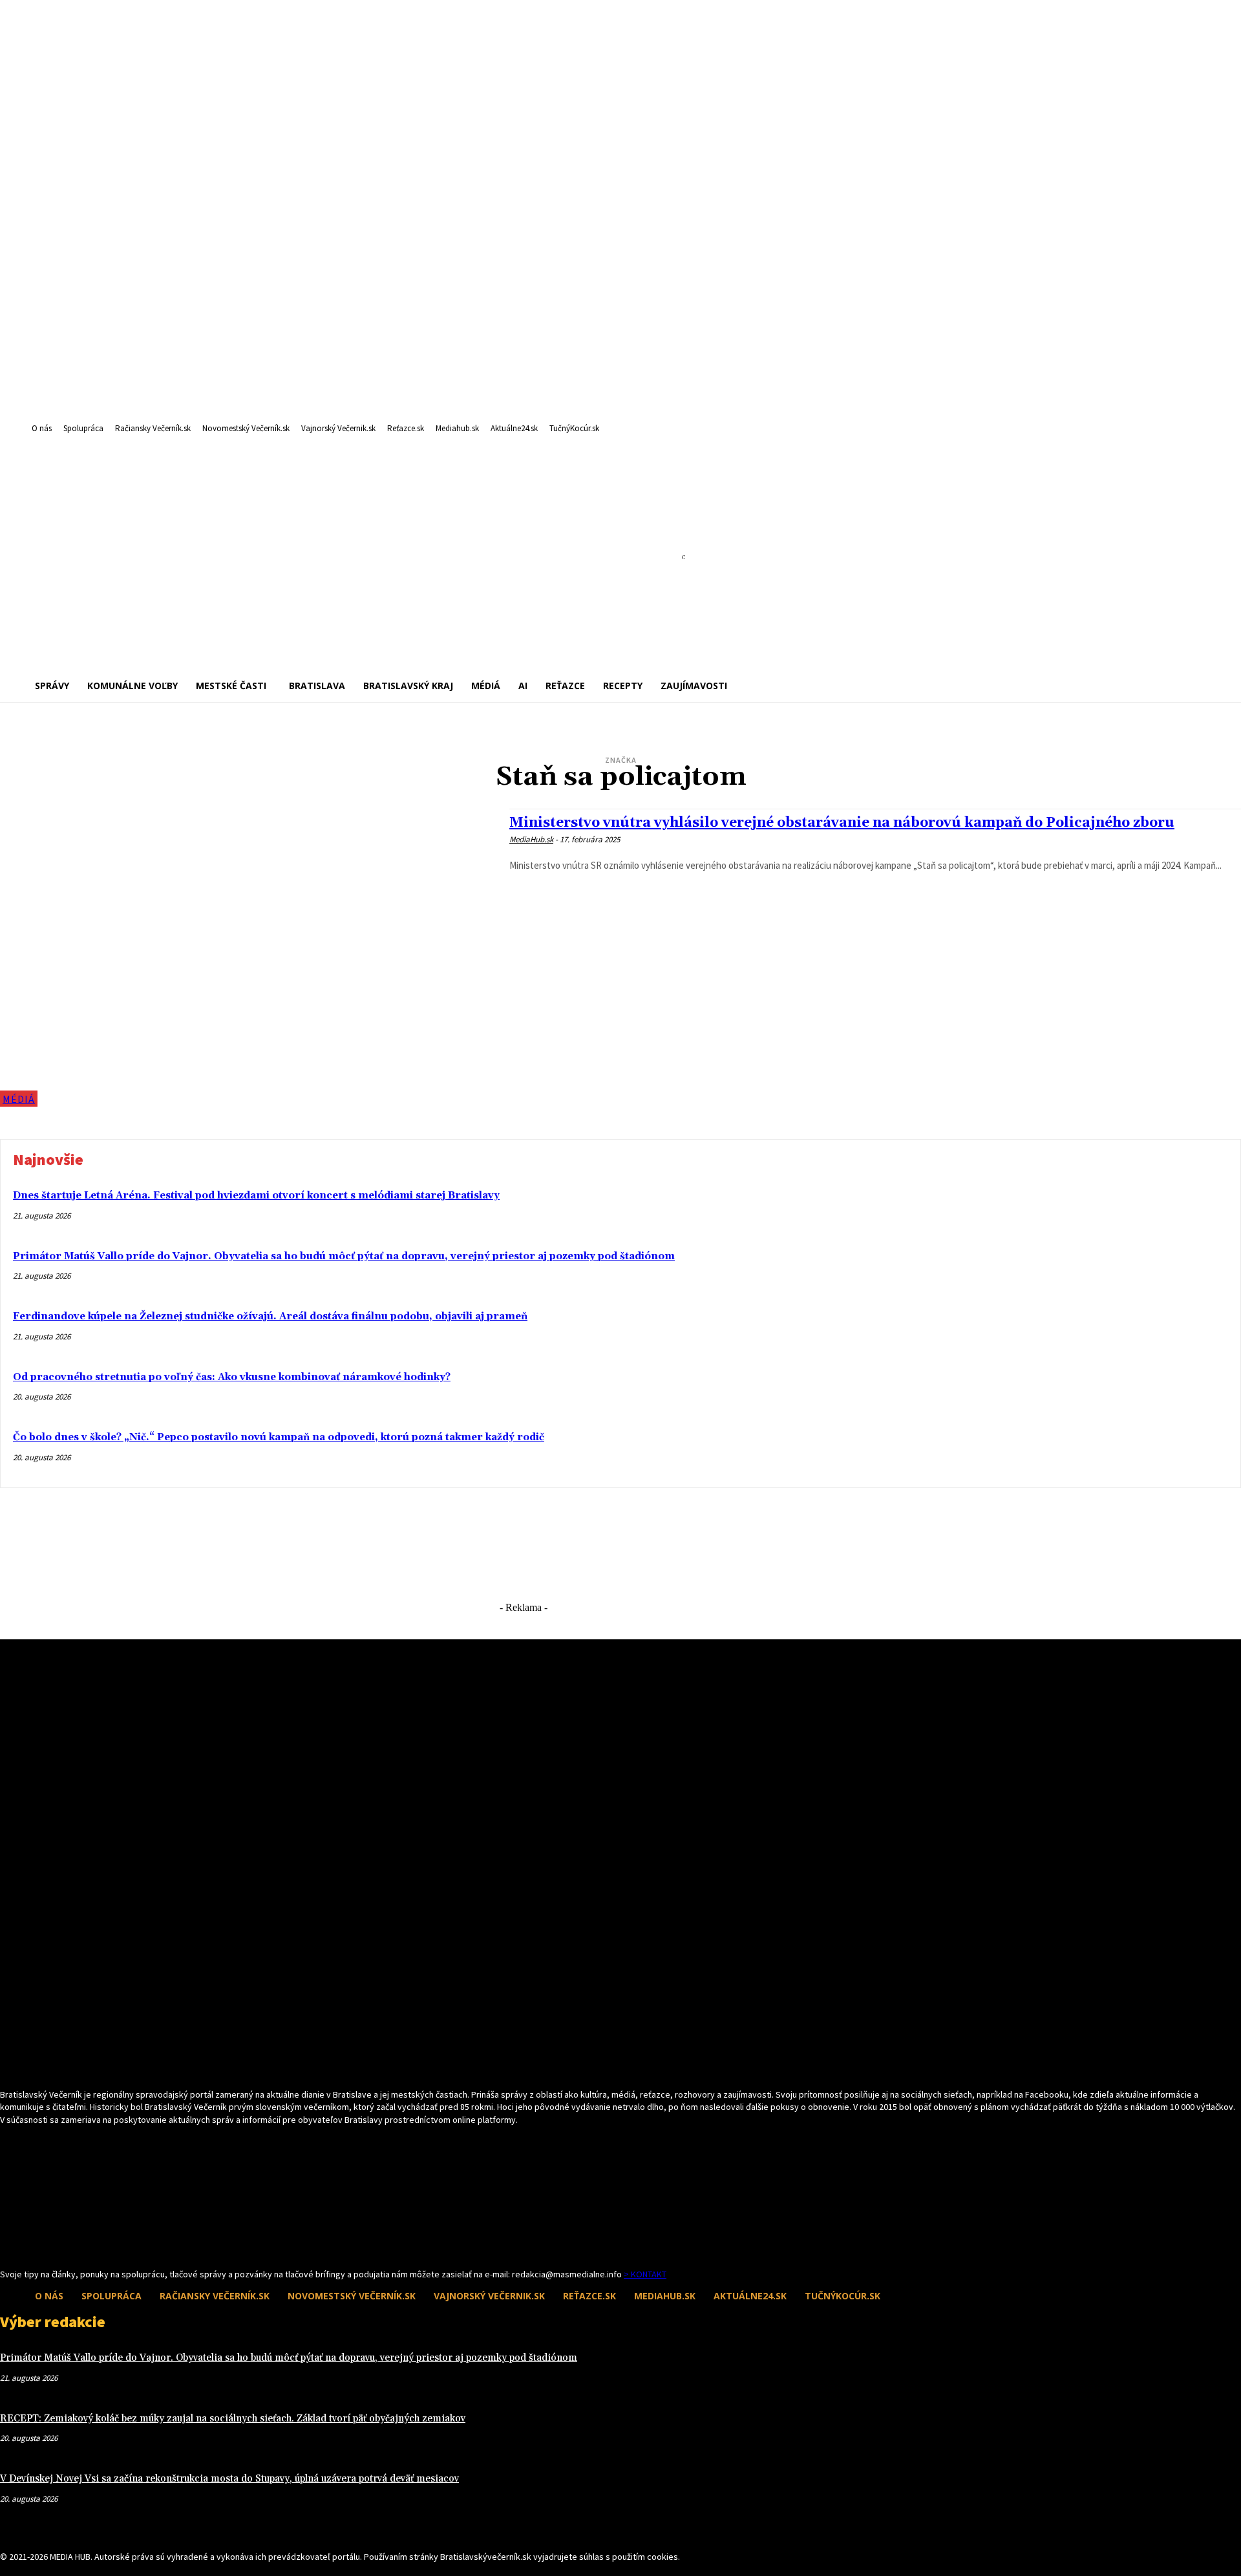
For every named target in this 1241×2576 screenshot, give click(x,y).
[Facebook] (8, 2243)
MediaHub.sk (531, 839)
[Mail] (31, 2243)
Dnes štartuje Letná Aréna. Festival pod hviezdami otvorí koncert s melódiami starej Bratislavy (256, 1196)
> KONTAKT (645, 2274)
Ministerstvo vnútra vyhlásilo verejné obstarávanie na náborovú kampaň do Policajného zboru (842, 823)
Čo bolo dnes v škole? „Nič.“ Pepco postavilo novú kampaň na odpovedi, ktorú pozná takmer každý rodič (279, 1437)
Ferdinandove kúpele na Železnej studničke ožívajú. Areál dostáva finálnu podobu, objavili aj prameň (270, 1316)
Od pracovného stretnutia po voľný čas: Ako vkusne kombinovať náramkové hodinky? (232, 1377)
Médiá (19, 1099)
